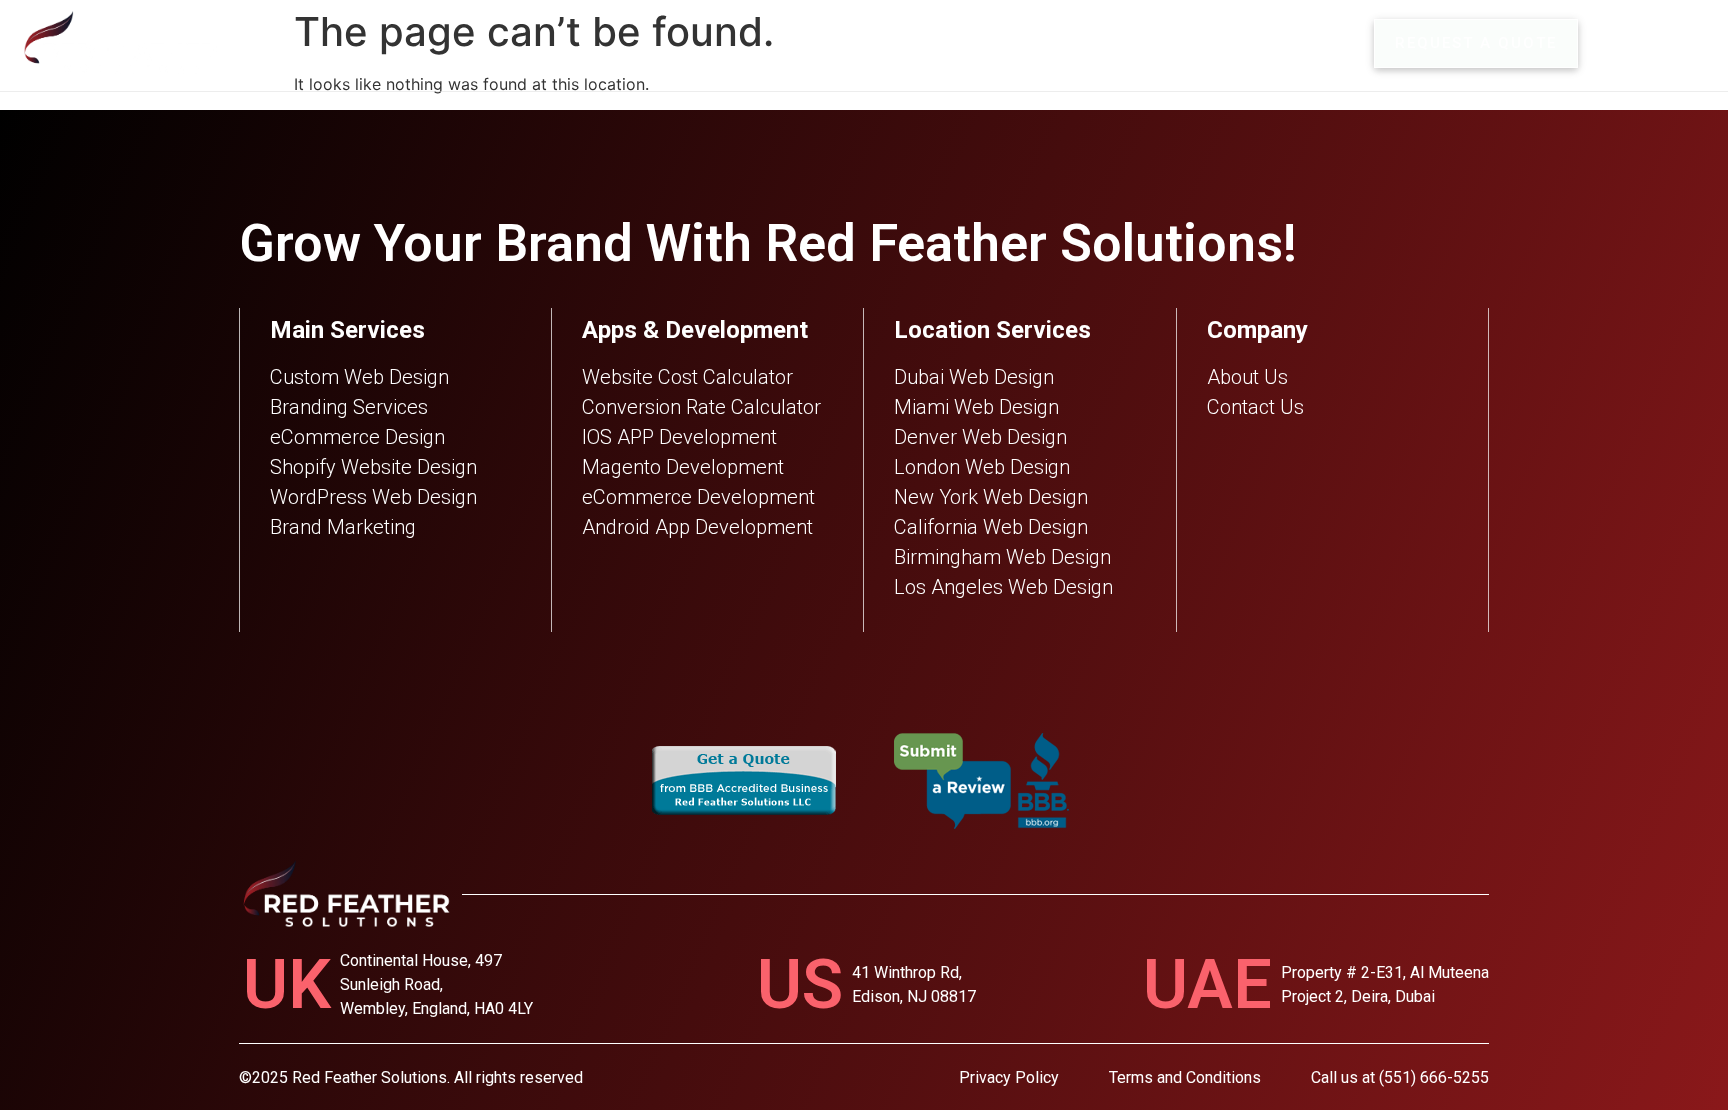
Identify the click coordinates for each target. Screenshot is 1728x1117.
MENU (1678, 43)
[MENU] (1616, 43)
